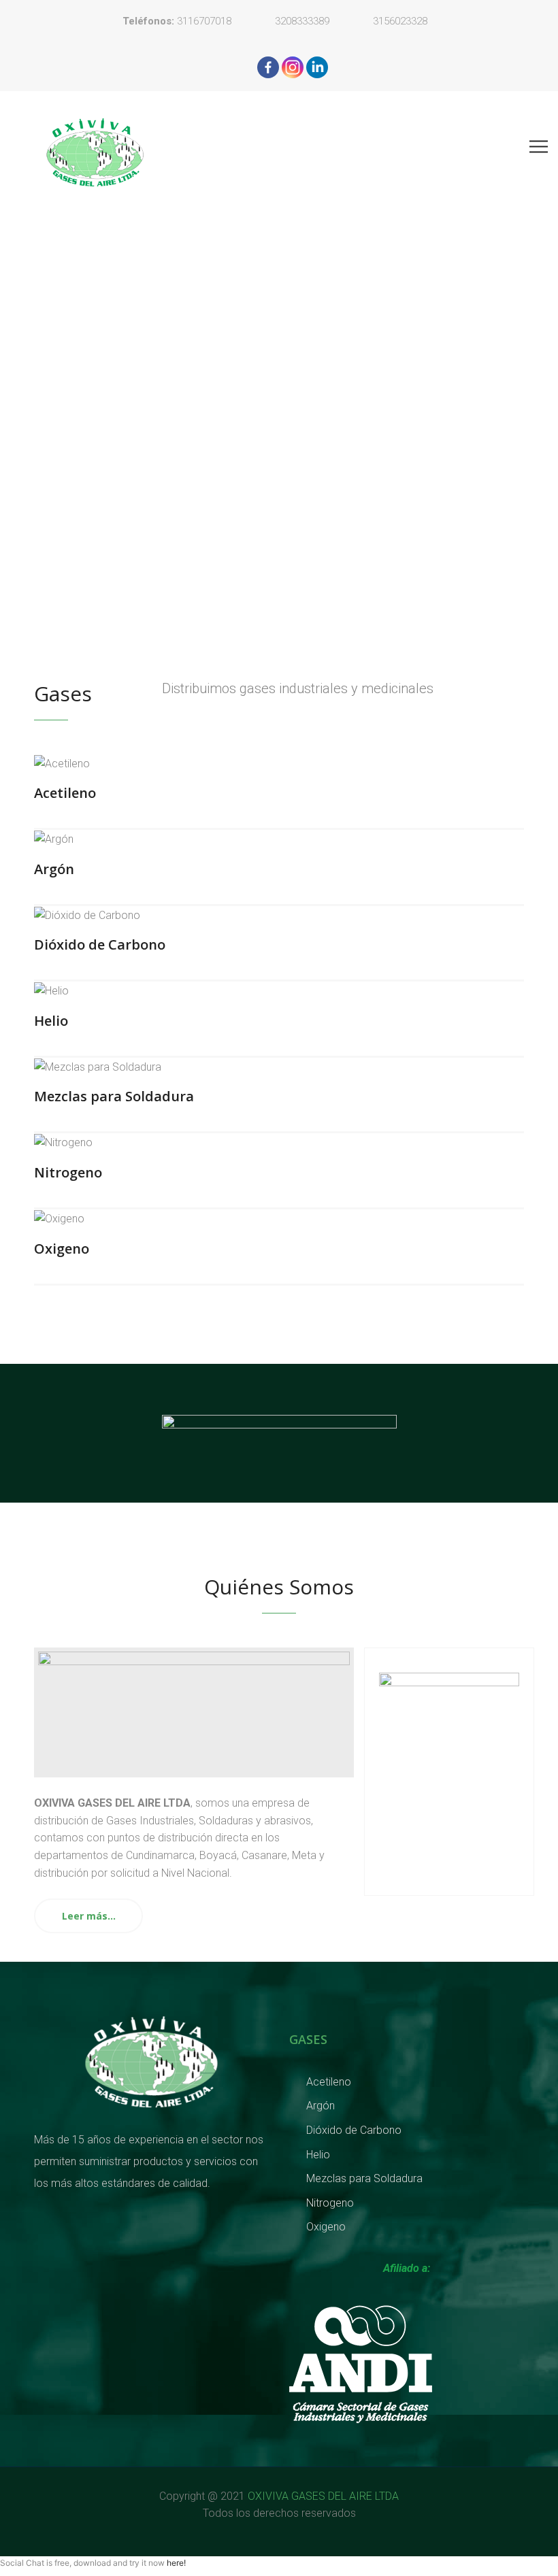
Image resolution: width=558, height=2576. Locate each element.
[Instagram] (293, 67)
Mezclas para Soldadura (114, 1096)
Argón (54, 869)
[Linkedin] (317, 67)
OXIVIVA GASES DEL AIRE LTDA (322, 2496)
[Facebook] (268, 67)
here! (176, 2563)
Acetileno (65, 793)
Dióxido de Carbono (100, 944)
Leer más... (89, 1916)
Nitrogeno (68, 1172)
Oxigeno (62, 1249)
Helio (51, 1021)
